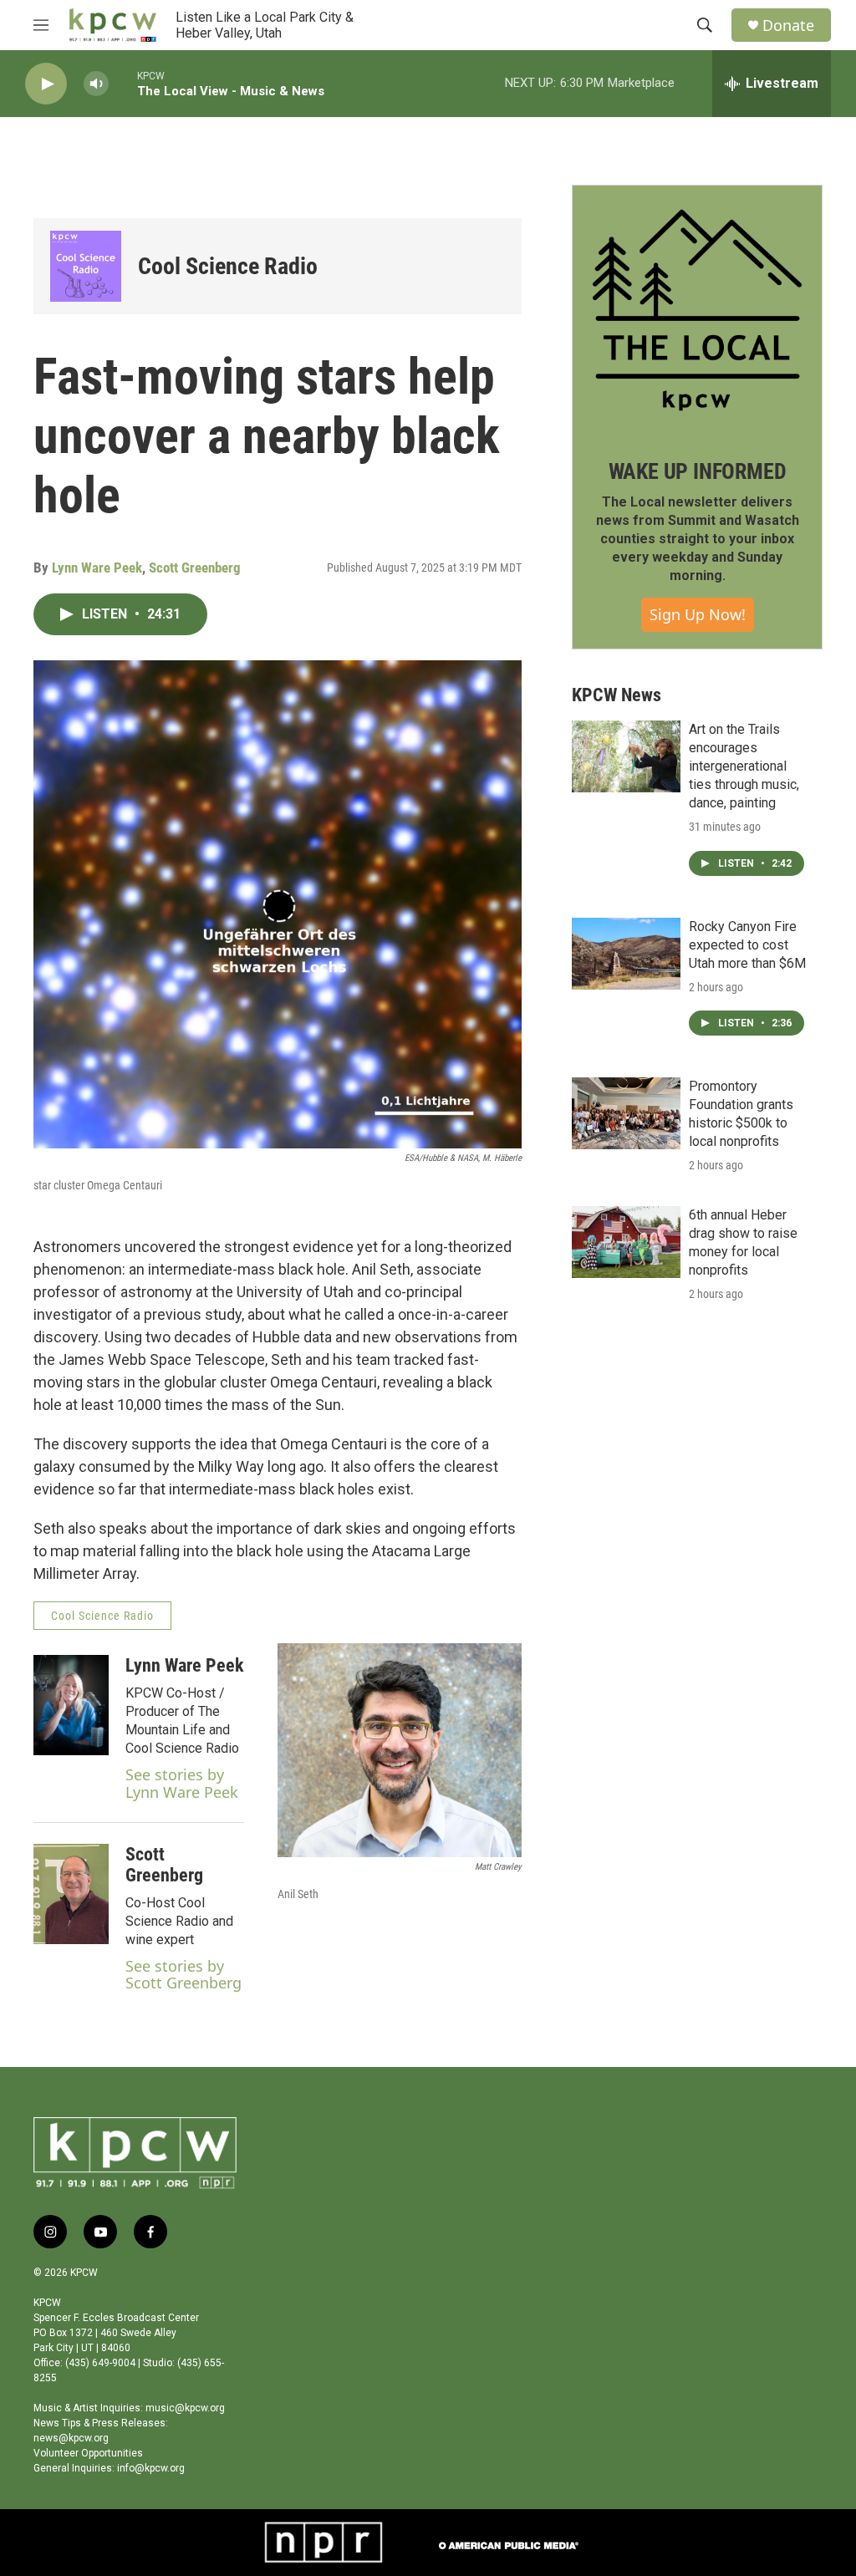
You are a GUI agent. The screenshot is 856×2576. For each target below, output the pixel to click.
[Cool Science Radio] (86, 266)
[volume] (96, 84)
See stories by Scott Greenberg (183, 1975)
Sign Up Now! (698, 614)
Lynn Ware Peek (97, 568)
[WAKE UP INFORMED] (697, 310)
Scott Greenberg (195, 568)
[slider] (123, 83)
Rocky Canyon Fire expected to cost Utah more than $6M (747, 945)
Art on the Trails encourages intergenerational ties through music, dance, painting (744, 766)
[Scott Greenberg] (71, 1894)
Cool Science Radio (228, 266)
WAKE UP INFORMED (698, 471)
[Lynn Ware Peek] (71, 1705)
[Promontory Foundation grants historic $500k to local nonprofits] (626, 1113)
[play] (46, 84)
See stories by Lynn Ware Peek (182, 1783)
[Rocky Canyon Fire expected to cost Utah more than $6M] (626, 954)
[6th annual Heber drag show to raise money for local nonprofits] (626, 1242)
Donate (788, 25)
